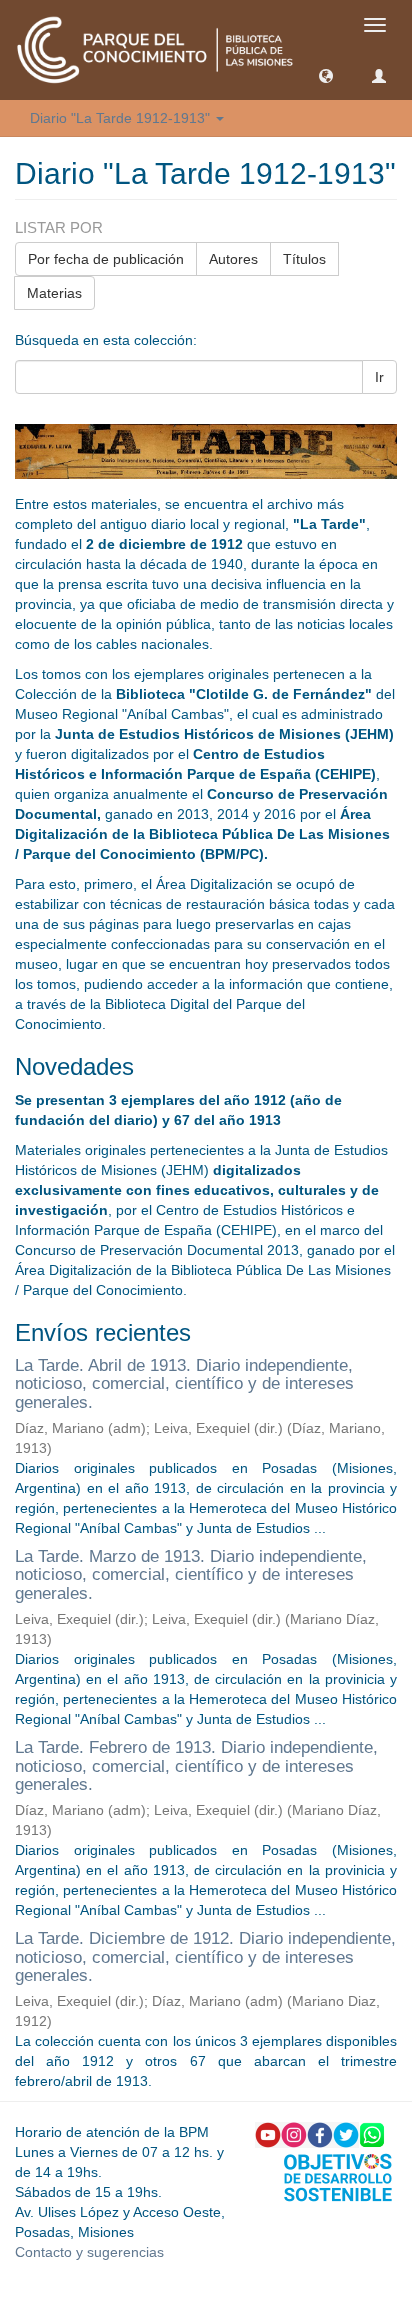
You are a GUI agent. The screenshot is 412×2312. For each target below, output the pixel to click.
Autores (233, 259)
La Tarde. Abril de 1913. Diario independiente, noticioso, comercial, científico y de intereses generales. (184, 1384)
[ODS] (338, 2176)
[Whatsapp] (372, 2134)
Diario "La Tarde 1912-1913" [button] (122, 118)
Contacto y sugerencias (89, 2252)
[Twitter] (346, 2134)
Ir (379, 377)
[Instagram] (294, 2134)
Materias (54, 293)
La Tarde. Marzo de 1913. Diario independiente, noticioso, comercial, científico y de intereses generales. (191, 1575)
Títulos (304, 259)
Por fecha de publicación (106, 259)
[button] (326, 75)
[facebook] (320, 2134)
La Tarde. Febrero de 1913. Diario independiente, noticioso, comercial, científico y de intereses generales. (196, 1766)
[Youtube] (268, 2134)
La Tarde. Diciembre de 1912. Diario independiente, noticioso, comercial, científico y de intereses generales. (205, 1957)
